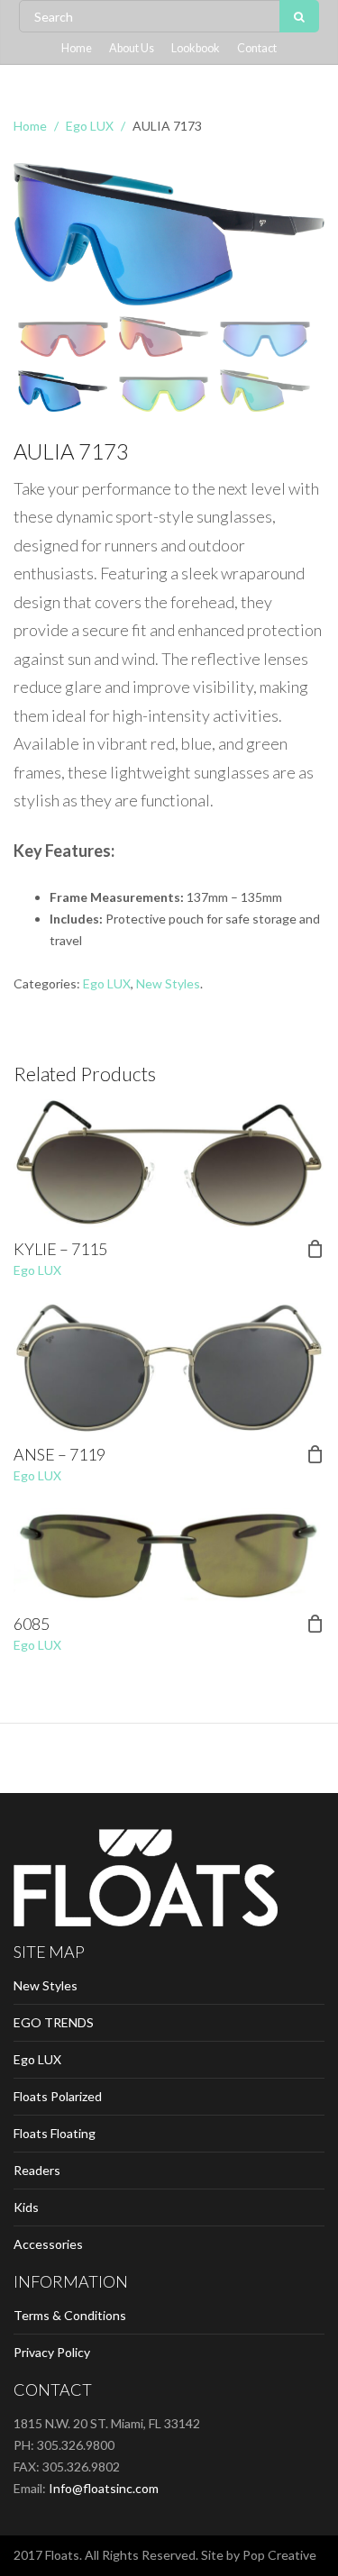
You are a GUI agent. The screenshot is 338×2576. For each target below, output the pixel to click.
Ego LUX (90, 126)
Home (77, 48)
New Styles (168, 983)
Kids (26, 2207)
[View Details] (169, 1163)
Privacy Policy (52, 2352)
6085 (32, 1624)
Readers (37, 2170)
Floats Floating (55, 2133)
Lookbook (196, 48)
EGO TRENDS (54, 2022)
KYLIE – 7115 (60, 1249)
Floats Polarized (58, 2096)
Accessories (48, 2244)
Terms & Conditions (70, 2315)
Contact (257, 48)
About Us (132, 48)
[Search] (299, 16)
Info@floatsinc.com (104, 2488)
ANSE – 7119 (59, 1454)
